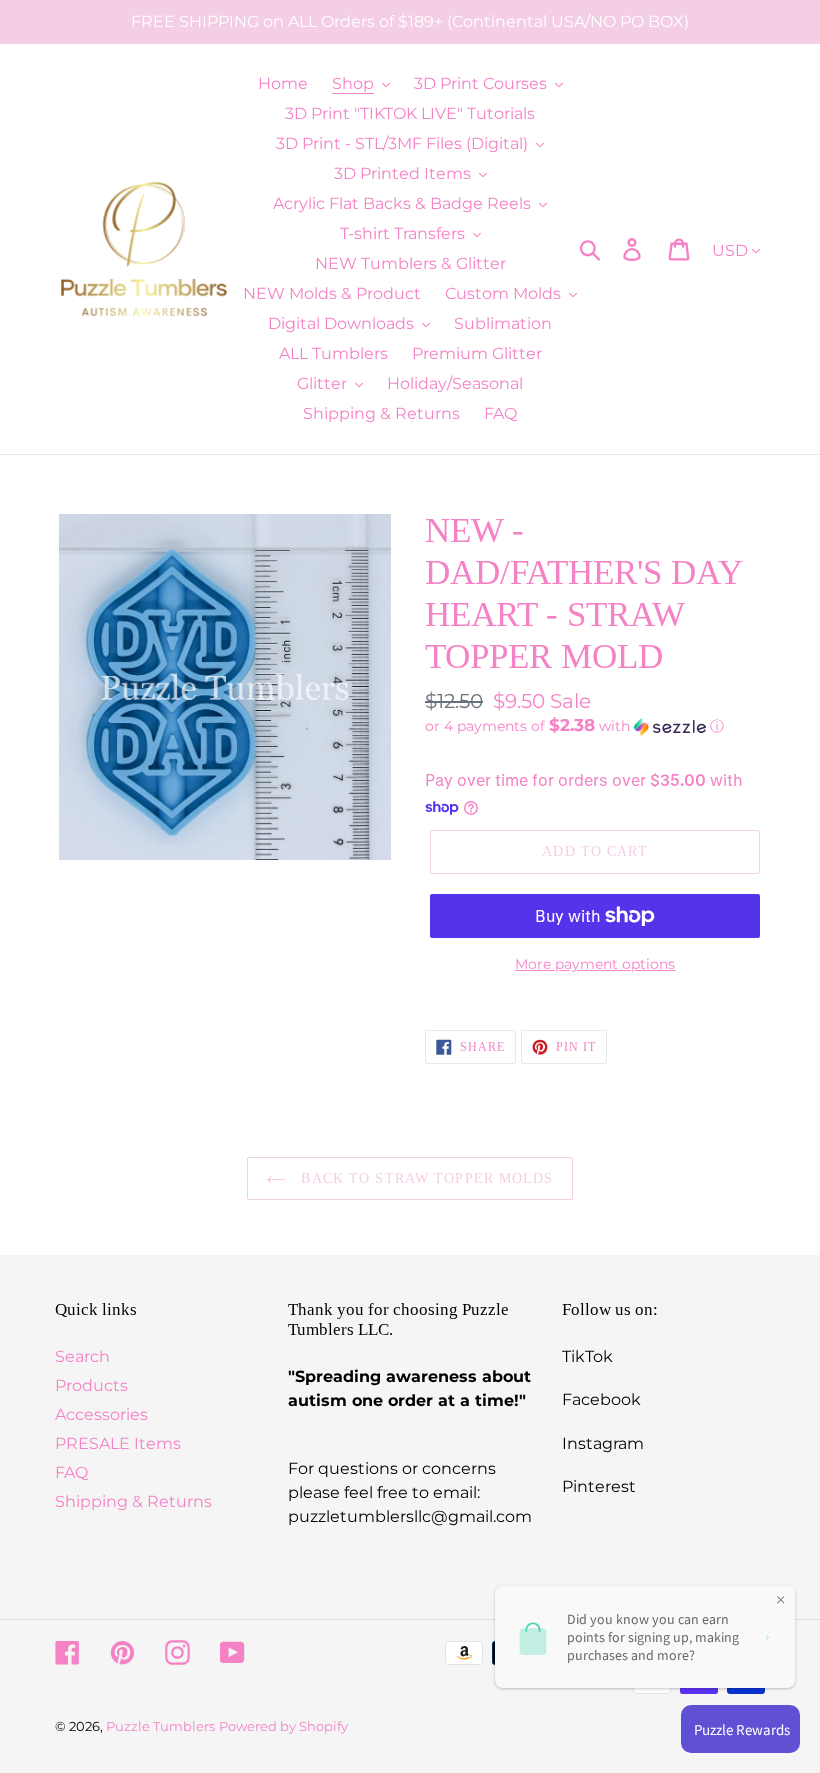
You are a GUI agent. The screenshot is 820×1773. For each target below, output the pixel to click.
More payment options (595, 964)
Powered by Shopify (283, 1726)
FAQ (71, 1472)
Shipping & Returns (133, 1501)
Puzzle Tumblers (160, 1726)
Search (82, 1356)
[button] (595, 726)
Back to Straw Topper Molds (424, 1178)
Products (91, 1385)
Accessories (101, 1414)
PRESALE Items (118, 1443)
